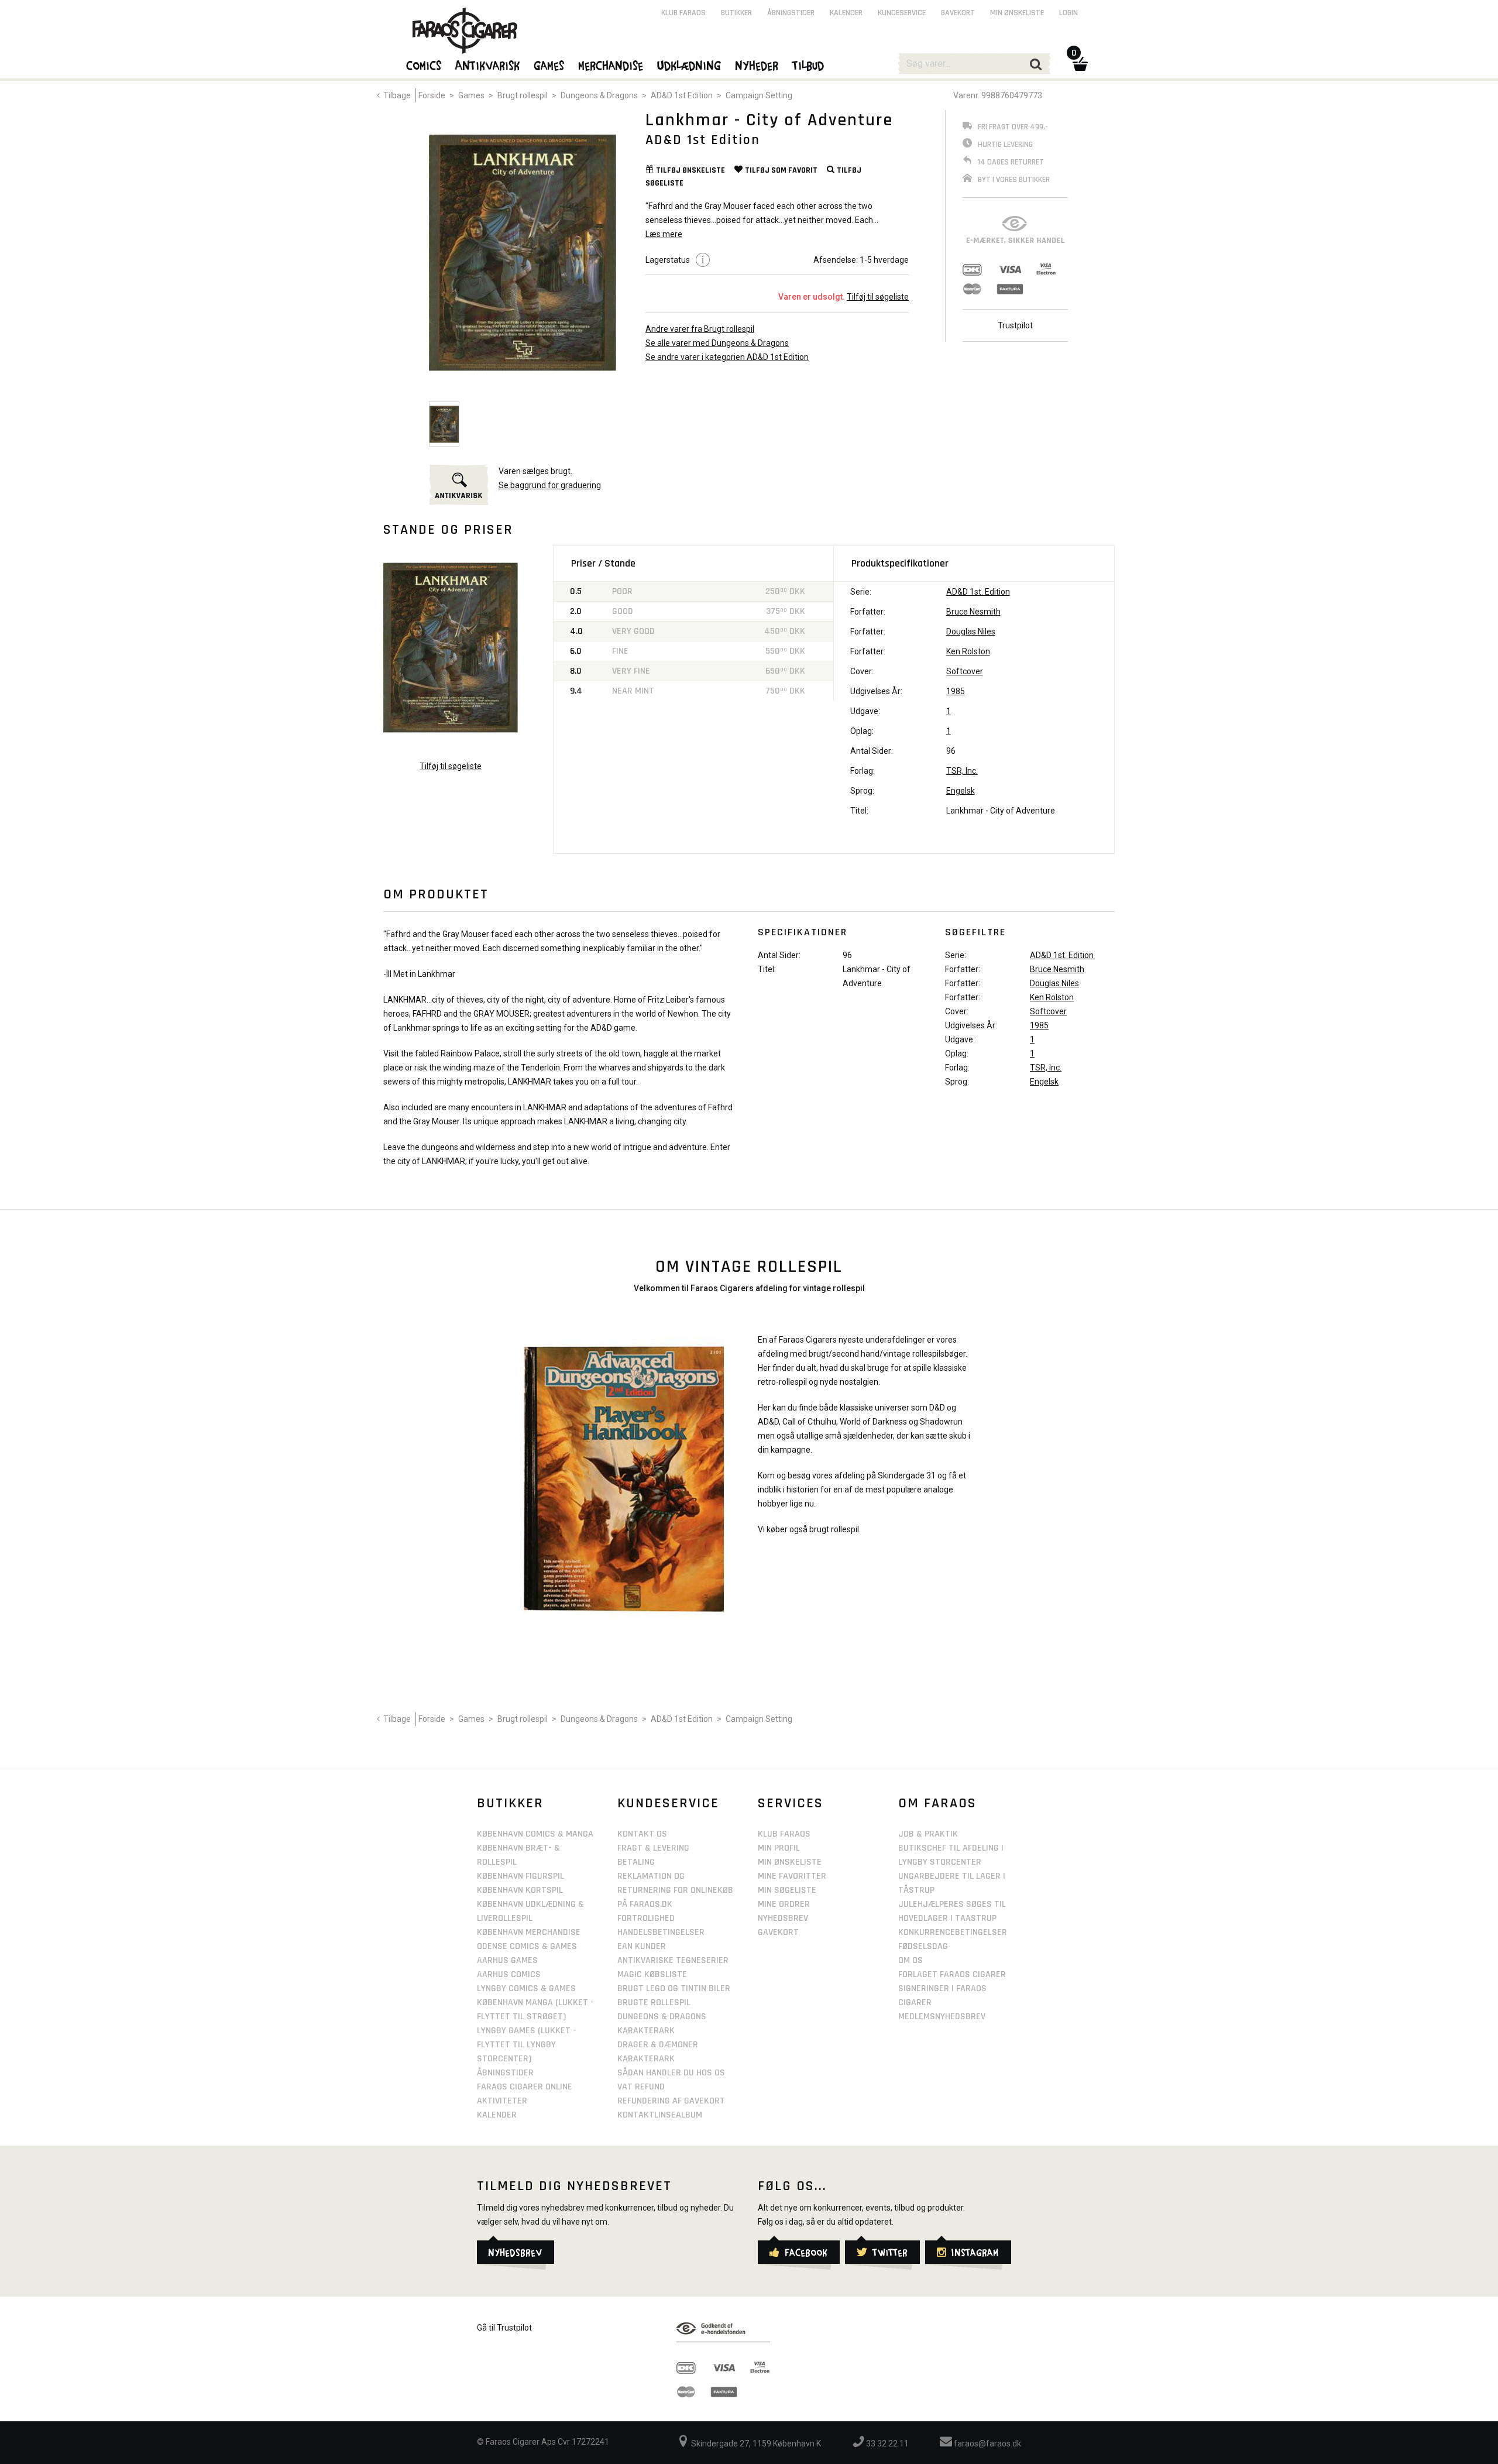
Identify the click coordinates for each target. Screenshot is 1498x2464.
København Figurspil (520, 1876)
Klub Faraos (683, 13)
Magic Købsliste (652, 1974)
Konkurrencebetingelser (953, 1932)
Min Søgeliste (787, 1890)
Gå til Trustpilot (504, 2328)
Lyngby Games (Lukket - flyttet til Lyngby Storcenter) (527, 2045)
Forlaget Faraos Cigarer (952, 1974)
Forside (432, 95)
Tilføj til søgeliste (878, 297)
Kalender (846, 13)
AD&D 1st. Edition (978, 592)
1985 (956, 691)
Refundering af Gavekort (671, 2101)
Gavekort (958, 13)
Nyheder (757, 65)
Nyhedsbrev (783, 1918)
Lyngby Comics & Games (526, 1988)
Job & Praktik (928, 1834)
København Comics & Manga (535, 1834)
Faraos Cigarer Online (525, 2087)
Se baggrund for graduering (550, 485)
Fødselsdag (923, 1946)
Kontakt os (642, 1834)
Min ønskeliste (1017, 13)
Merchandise (611, 65)
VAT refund (641, 2087)
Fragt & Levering (653, 1848)
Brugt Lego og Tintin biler (674, 1988)
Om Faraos (937, 1803)
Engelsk (961, 791)
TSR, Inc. (962, 771)
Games (471, 95)
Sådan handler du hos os (671, 2073)
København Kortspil (520, 1890)
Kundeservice (902, 13)
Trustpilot (1015, 325)
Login (1068, 13)
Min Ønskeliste (790, 1862)
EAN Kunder (642, 1946)
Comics (424, 65)
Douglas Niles (971, 632)
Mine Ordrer (784, 1904)
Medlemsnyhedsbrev (942, 2017)
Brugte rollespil (654, 2003)
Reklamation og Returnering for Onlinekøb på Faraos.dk (675, 1890)
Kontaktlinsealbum (660, 2115)
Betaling (636, 1862)
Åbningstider (791, 13)
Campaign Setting (759, 95)
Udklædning (690, 65)
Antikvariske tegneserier (673, 1960)
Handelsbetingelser (661, 1932)
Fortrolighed (646, 1918)
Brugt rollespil (523, 95)
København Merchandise (529, 1932)
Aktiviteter (502, 2101)
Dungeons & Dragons (599, 95)
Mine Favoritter (792, 1876)
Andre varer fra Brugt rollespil (700, 329)
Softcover (965, 671)
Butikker (736, 13)
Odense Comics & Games (527, 1946)
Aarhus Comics (509, 1974)
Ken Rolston (968, 651)
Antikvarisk (488, 65)
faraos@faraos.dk (987, 2444)
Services (791, 1803)
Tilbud (809, 65)
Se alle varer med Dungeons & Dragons (717, 343)
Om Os (911, 1960)
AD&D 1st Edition (682, 95)
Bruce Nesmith (973, 612)
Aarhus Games (507, 1960)
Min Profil (779, 1848)
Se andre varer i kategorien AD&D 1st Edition (727, 357)
